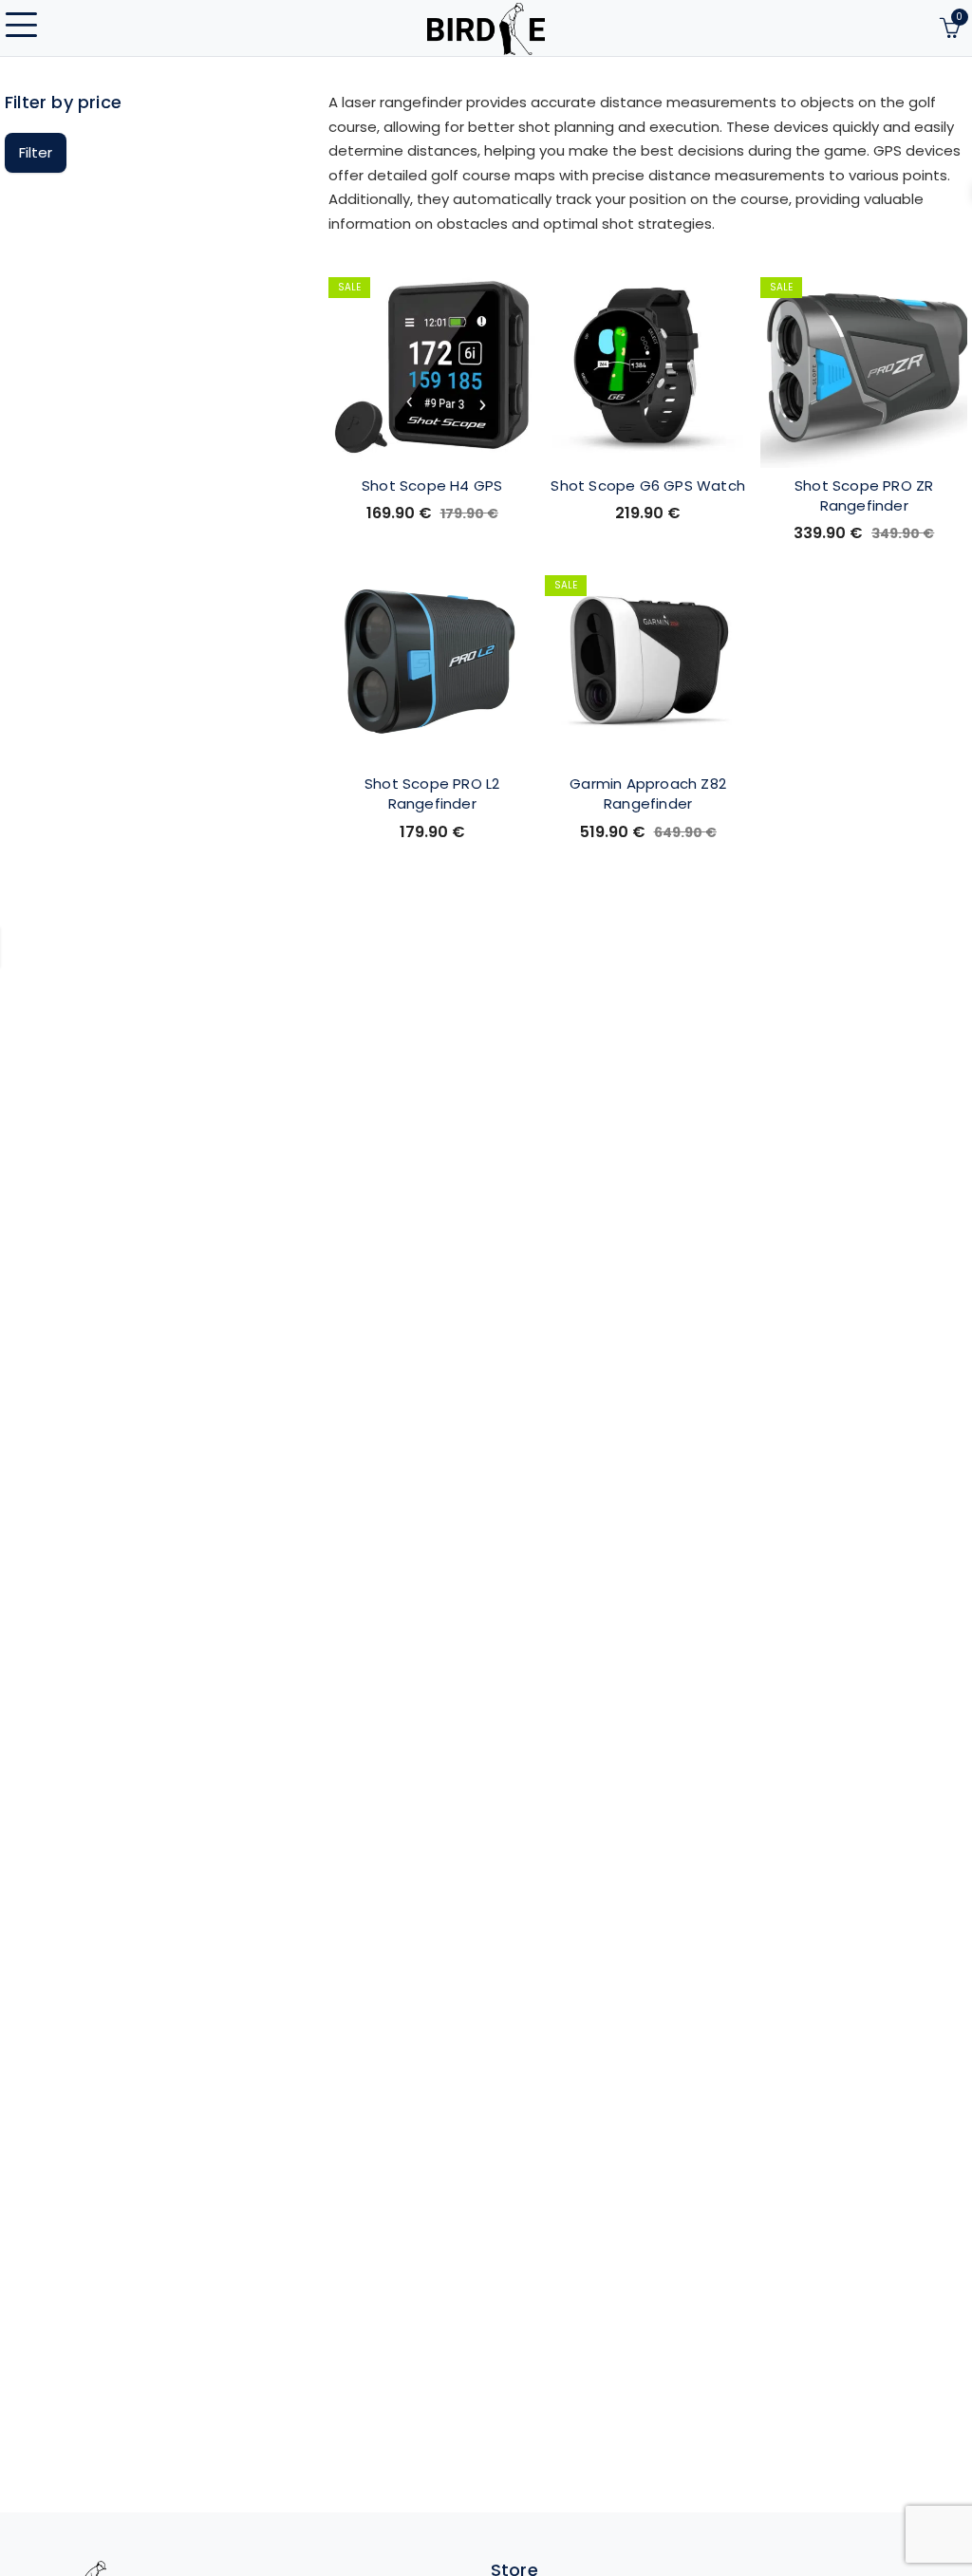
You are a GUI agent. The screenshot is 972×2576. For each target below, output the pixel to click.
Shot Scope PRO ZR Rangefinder (864, 495)
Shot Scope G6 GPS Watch (648, 485)
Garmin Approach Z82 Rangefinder (648, 793)
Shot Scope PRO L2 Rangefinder (432, 793)
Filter (36, 152)
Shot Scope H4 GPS (432, 485)
